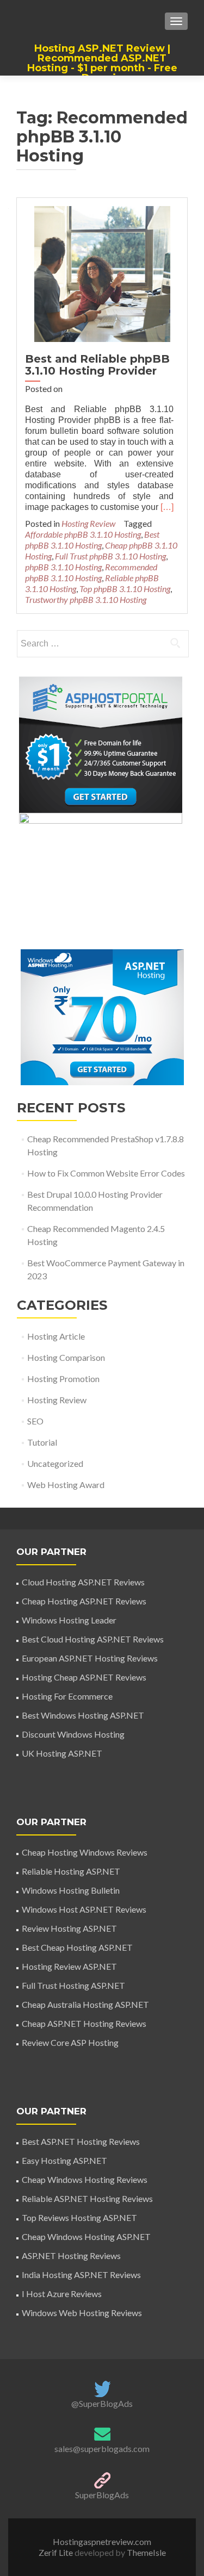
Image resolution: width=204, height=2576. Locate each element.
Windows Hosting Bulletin (71, 1890)
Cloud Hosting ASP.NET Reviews (83, 1582)
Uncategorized (55, 1463)
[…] (167, 507)
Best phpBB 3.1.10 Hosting (92, 540)
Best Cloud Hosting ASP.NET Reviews (93, 1639)
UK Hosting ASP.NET (62, 1753)
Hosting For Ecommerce (67, 1696)
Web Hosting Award (66, 1485)
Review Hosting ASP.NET (69, 1928)
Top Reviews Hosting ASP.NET (79, 2217)
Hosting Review (88, 523)
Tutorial (42, 1442)
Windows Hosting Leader (69, 1620)
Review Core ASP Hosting (70, 2042)
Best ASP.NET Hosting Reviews (81, 2141)
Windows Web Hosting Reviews (82, 2313)
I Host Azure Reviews (62, 2294)
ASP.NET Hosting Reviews (71, 2255)
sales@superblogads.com (102, 2449)
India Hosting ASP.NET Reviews (81, 2275)
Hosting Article (56, 1336)
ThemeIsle (146, 2552)
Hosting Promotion (63, 1379)
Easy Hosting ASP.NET (64, 2160)
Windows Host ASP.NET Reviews (84, 1909)
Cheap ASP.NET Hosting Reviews (84, 2023)
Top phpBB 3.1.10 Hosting (125, 589)
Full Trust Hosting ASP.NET (73, 1985)
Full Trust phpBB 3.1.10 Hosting (110, 556)
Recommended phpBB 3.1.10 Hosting (91, 572)
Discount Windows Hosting (73, 1734)
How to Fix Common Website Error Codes (106, 1173)
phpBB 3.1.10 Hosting (63, 567)
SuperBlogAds (102, 2495)
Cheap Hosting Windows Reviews (85, 1852)
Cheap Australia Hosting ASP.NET (85, 2004)
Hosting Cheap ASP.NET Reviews (84, 1677)
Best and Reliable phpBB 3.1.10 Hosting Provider (97, 365)
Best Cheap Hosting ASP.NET (77, 1947)
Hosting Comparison (66, 1357)
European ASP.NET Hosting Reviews (90, 1658)
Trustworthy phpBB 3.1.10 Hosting (86, 599)
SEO (35, 1421)
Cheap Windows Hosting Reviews (85, 2179)
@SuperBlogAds (102, 2403)
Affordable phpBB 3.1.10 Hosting (83, 534)
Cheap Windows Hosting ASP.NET (86, 2236)
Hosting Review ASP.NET (69, 1966)
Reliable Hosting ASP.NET (71, 1871)
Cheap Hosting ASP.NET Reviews (84, 1601)
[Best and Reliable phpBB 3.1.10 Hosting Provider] (102, 273)
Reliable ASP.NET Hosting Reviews (87, 2198)
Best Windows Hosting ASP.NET (83, 1715)
